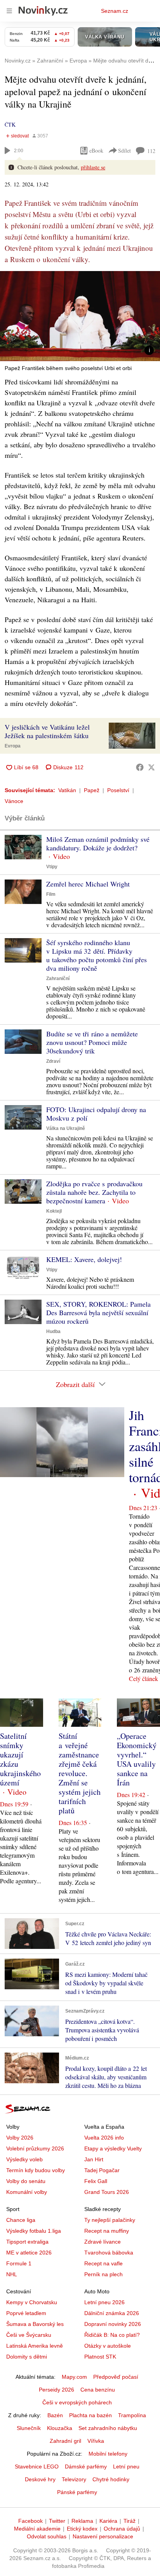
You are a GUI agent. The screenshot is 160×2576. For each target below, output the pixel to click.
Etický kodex (82, 2529)
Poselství (118, 790)
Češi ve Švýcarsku (29, 2335)
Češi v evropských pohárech (77, 2402)
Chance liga (21, 2220)
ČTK (10, 124)
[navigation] (9, 11)
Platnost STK (100, 2357)
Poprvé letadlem (26, 2313)
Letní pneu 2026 (104, 2302)
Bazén (55, 2415)
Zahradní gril (65, 2441)
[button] (80, 316)
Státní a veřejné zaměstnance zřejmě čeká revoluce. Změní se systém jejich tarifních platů (80, 1773)
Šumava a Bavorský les (35, 2324)
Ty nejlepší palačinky (110, 2220)
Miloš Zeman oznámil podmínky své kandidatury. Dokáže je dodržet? (98, 843)
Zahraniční (58, 979)
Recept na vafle (103, 2263)
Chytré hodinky (111, 2479)
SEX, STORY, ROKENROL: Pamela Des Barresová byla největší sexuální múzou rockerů (98, 1312)
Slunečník (29, 2428)
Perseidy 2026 (57, 2390)
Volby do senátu (26, 2181)
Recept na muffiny (107, 2231)
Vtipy (52, 867)
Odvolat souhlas (47, 2536)
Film (51, 894)
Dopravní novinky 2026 (113, 2324)
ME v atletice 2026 (29, 2253)
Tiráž (130, 2521)
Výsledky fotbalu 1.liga (34, 2231)
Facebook (30, 2521)
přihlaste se (93, 167)
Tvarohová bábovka (109, 2253)
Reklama (82, 2521)
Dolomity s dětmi (27, 2357)
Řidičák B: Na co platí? (112, 2335)
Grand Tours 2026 (107, 2192)
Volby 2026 (20, 2138)
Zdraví (53, 1061)
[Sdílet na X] (151, 767)
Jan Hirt (94, 2159)
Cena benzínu (98, 2390)
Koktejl (54, 1211)
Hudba (53, 1331)
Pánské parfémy (77, 2492)
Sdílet (124, 150)
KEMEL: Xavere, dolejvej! (84, 1259)
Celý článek (143, 1678)
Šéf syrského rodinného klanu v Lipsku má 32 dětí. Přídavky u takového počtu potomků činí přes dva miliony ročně (97, 955)
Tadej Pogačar (102, 2170)
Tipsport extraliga (27, 2242)
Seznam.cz (115, 11)
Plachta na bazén (90, 2415)
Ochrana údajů (122, 2529)
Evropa (13, 746)
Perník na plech (103, 2274)
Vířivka (96, 2441)
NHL (12, 2274)
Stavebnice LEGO (37, 2466)
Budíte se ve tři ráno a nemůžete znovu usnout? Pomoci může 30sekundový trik (92, 1042)
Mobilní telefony (108, 2454)
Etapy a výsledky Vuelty (113, 2148)
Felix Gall (96, 2181)
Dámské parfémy (86, 2466)
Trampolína (132, 2415)
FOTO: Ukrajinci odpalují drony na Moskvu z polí (96, 1114)
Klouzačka (60, 2428)
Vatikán (67, 790)
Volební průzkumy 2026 (35, 2148)
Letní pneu (126, 2466)
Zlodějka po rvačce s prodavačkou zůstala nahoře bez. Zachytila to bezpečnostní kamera (94, 1192)
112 (151, 151)
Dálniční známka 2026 (112, 2313)
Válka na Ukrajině (66, 1128)
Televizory (74, 2479)
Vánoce (14, 801)
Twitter (57, 2521)
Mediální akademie (37, 2529)
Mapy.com (74, 2377)
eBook (96, 150)
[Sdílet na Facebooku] (140, 767)
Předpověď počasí (116, 2377)
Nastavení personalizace (103, 2536)
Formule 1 (19, 2263)
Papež (92, 790)
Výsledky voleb (24, 2159)
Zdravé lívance (103, 2242)
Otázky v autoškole (108, 2346)
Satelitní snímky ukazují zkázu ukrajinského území (20, 1759)
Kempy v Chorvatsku (32, 2302)
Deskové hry (40, 2479)
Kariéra (108, 2521)
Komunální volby (27, 2192)
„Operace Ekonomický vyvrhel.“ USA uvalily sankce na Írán (137, 1759)
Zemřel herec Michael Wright (88, 884)
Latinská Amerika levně (35, 2346)
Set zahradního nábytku (108, 2428)
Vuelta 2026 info (104, 2138)
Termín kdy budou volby (36, 2170)
